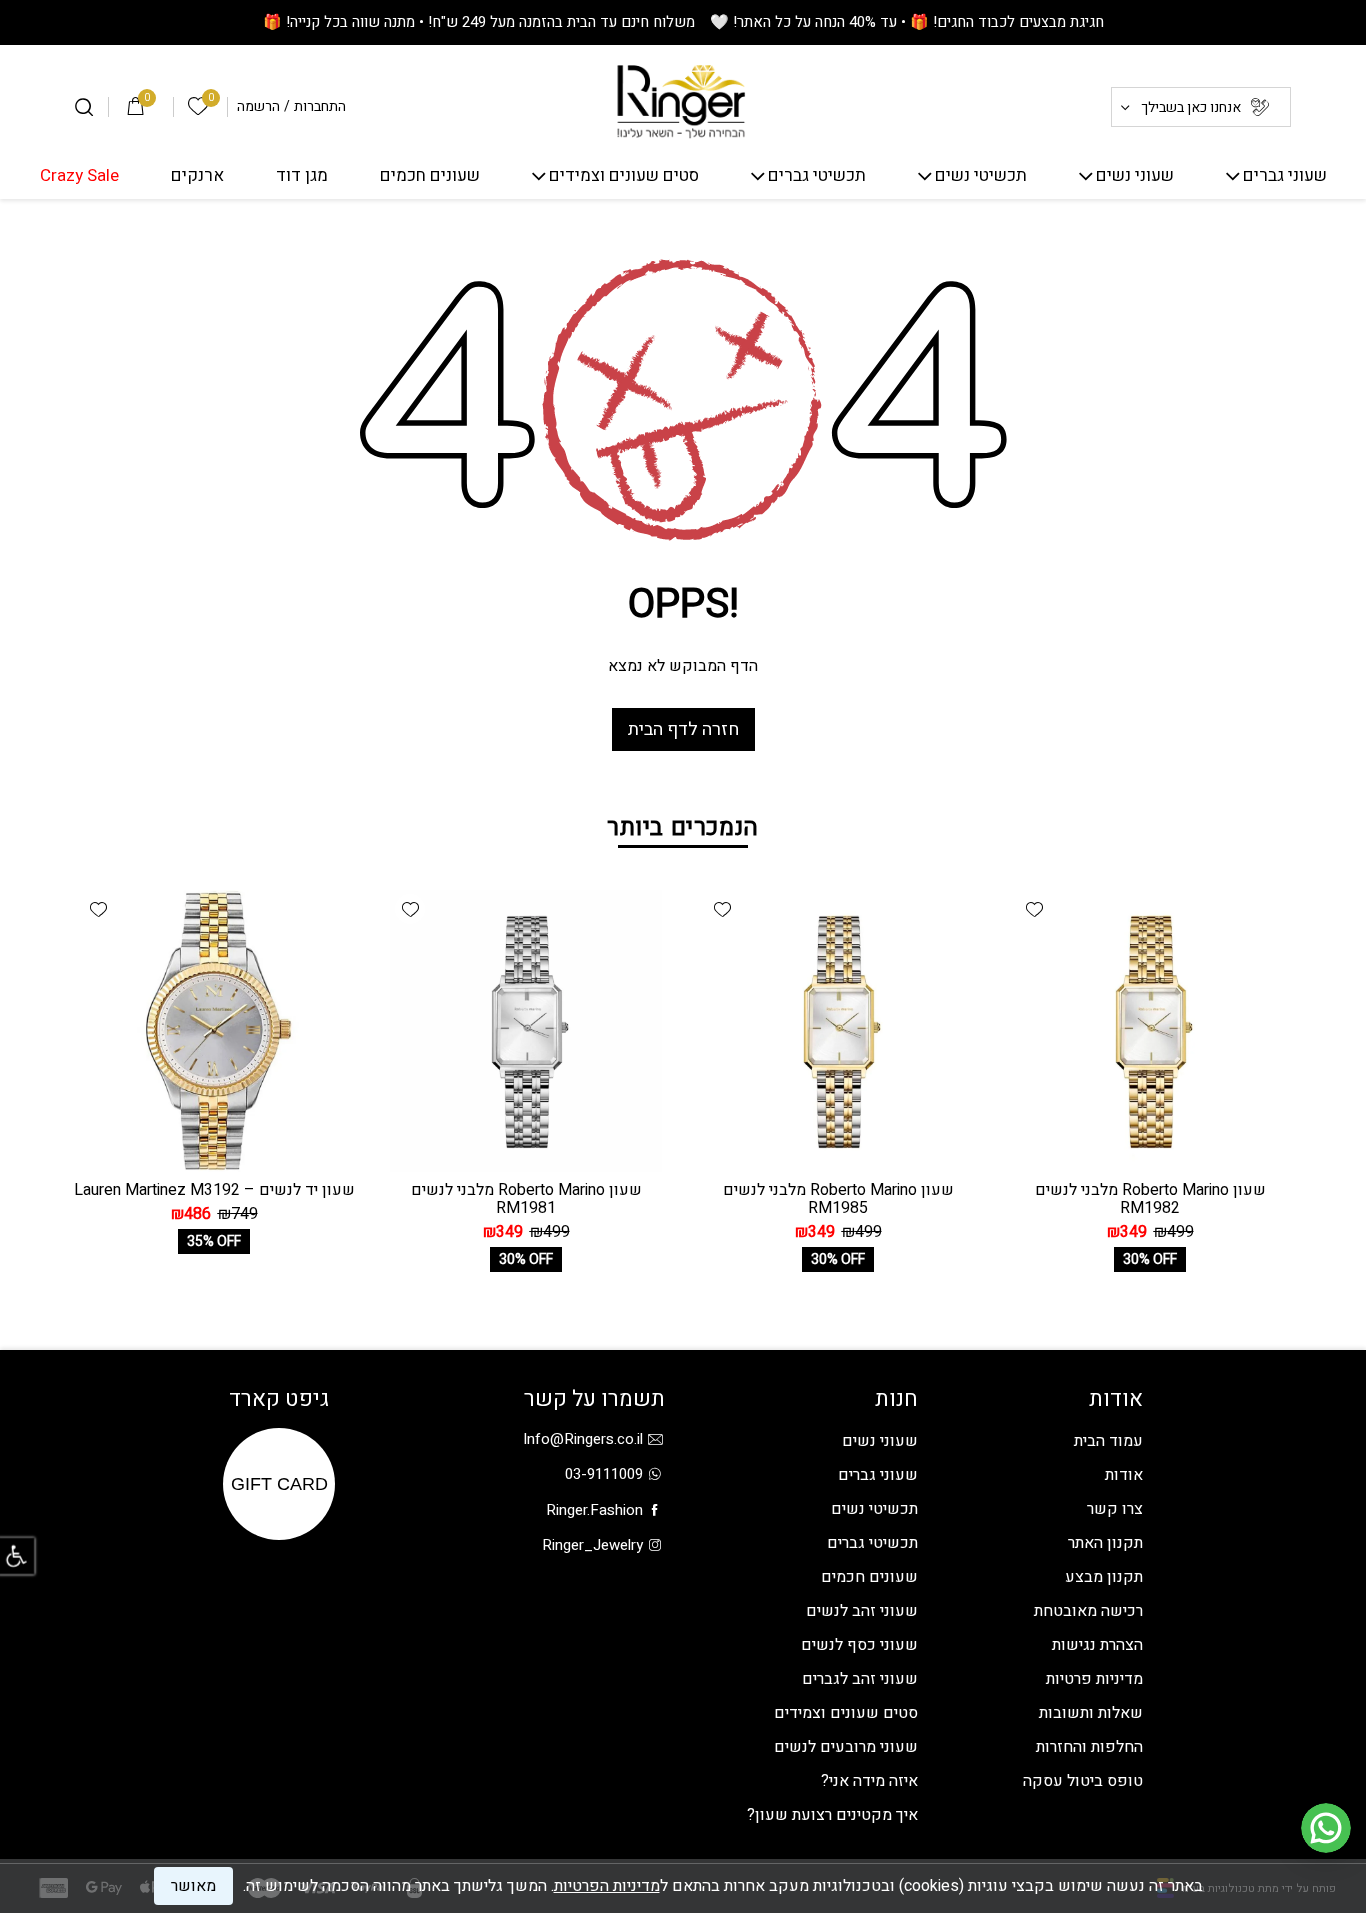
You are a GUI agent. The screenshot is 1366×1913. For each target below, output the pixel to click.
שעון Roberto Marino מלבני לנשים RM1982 (1150, 1199)
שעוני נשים (1135, 176)
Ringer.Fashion (594, 1510)
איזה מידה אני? (869, 1781)
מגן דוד (302, 176)
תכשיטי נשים (981, 176)
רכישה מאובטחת (1088, 1611)
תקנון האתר (1105, 1543)
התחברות (320, 107)
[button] (1034, 909)
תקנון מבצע (1104, 1577)
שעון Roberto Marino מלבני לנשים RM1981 (526, 1199)
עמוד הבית (1108, 1441)
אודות (1124, 1475)
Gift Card (279, 1484)
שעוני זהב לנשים (862, 1611)
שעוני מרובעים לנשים (846, 1747)
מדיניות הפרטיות (607, 1886)
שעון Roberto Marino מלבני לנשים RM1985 (838, 1199)
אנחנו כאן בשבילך (1191, 107)
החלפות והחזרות (1089, 1747)
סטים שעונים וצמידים (624, 176)
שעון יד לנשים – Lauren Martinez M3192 (214, 1190)
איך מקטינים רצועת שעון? (832, 1815)
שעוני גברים (1285, 176)
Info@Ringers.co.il (583, 1439)
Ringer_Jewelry (592, 1545)
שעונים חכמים (430, 176)
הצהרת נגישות (1097, 1645)
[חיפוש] (84, 107)
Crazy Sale (79, 176)
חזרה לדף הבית (683, 729)
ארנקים (197, 176)
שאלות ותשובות (1091, 1713)
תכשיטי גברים (817, 176)
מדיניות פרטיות (1094, 1679)
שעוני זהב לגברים (860, 1679)
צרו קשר (1115, 1509)
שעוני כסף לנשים (859, 1645)
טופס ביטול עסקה (1083, 1781)
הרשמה (258, 107)
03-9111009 (604, 1474)
